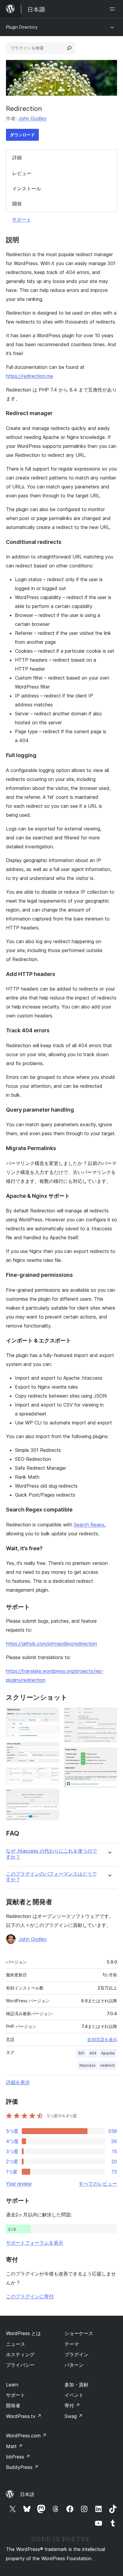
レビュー (22, 173)
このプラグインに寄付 (30, 2296)
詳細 (17, 157)
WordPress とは (23, 2333)
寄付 (72, 2405)
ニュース (16, 2344)
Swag (74, 2416)
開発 (17, 204)
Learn (12, 2385)
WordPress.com (26, 2436)
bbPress (18, 2457)
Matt (14, 2446)
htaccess (87, 2065)
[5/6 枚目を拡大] (109, 1715)
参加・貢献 (76, 2385)
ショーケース (79, 2333)
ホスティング (20, 2354)
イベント (74, 2395)
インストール (27, 188)
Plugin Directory (22, 27)
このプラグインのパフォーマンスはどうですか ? (51, 1877)
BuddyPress (22, 2467)
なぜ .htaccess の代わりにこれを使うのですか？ (51, 1854)
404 (93, 2053)
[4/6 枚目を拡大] (51, 1797)
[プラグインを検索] (69, 48)
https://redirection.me (30, 376)
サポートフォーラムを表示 (35, 2243)
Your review (19, 2184)
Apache (108, 2053)
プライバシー (20, 2365)
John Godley (32, 118)
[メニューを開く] (113, 9)
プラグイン (76, 2354)
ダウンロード (22, 135)
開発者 (13, 2405)
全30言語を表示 (102, 2040)
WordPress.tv (24, 2416)
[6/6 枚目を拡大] (109, 1755)
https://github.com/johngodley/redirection (51, 1644)
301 (81, 2053)
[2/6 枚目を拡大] (51, 1750)
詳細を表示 (18, 2082)
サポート (21, 219)
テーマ (72, 2344)
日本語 (27, 2494)
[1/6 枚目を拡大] (51, 1715)
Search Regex (89, 1525)
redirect (107, 2065)
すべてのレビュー (98, 2184)
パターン (74, 2365)
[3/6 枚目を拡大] (51, 1775)
